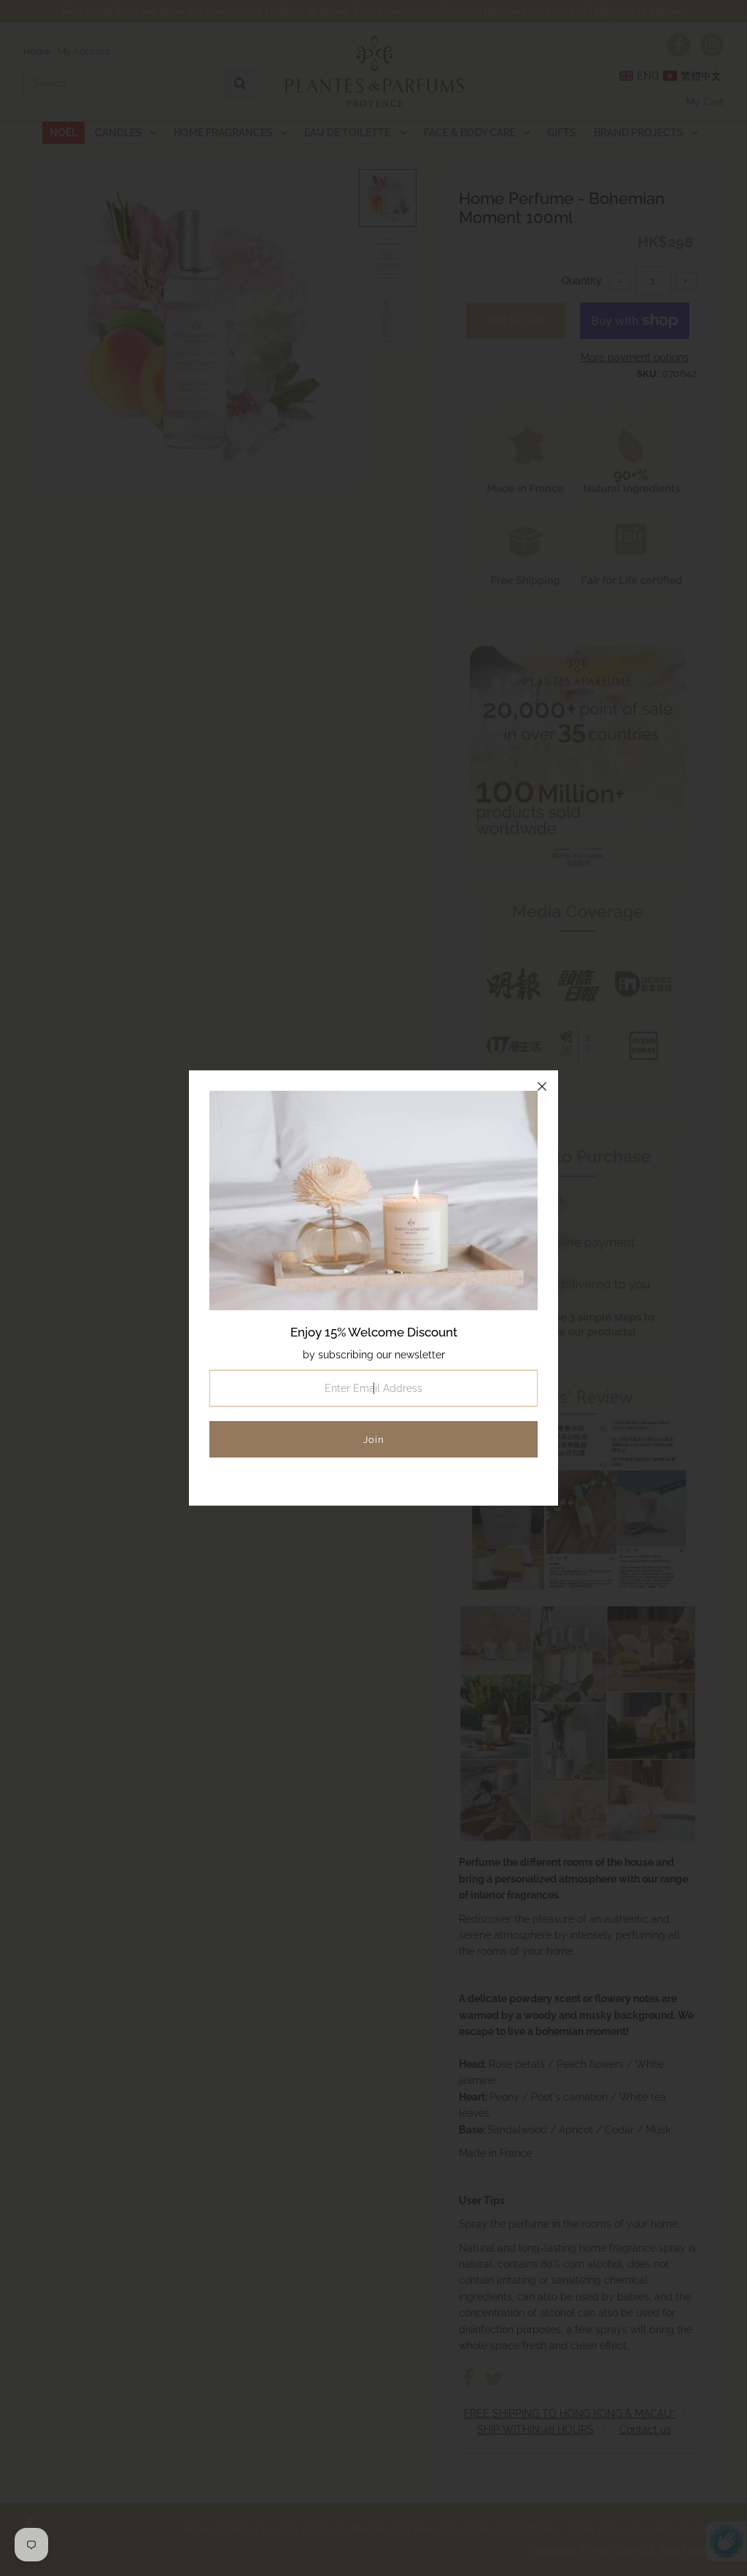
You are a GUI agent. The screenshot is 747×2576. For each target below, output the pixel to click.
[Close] (542, 1086)
